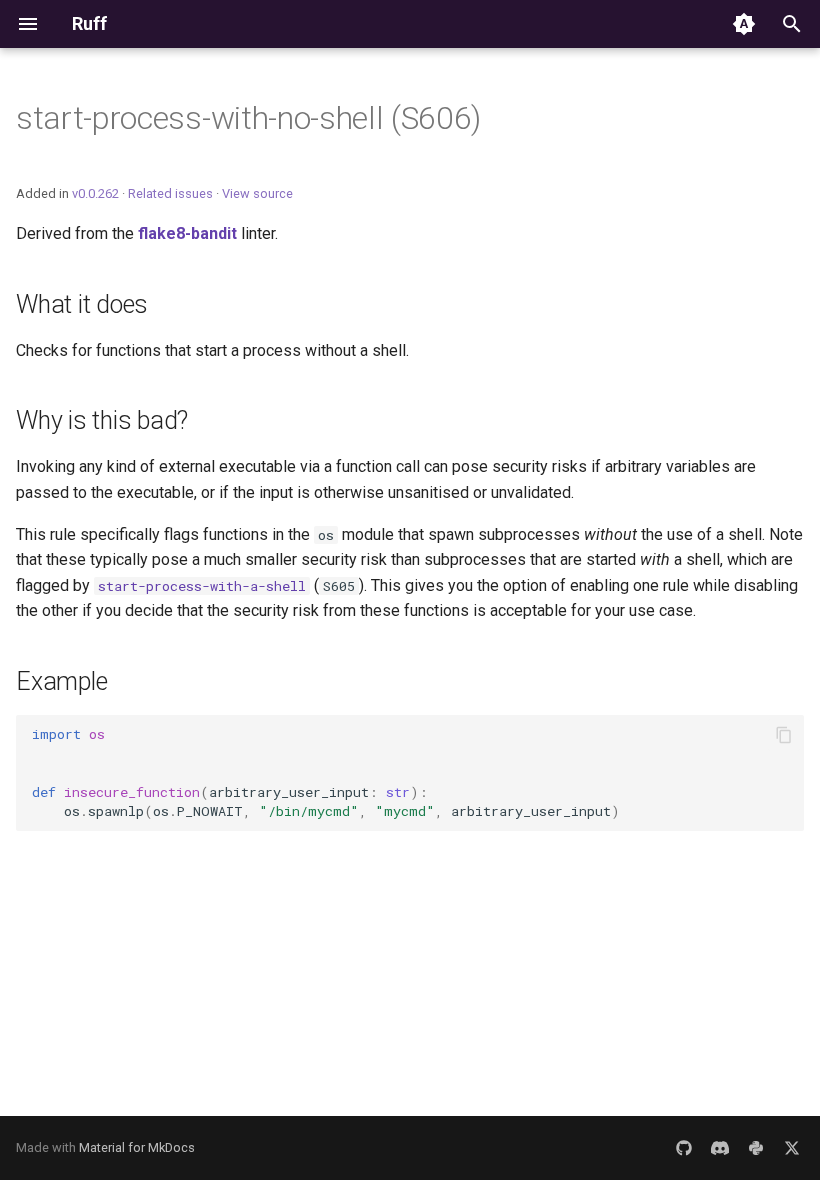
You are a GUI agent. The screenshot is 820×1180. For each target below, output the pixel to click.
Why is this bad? (102, 420)
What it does (82, 304)
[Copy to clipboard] (784, 735)
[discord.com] (720, 1148)
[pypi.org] (756, 1148)
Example (61, 681)
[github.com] (684, 1148)
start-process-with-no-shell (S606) (248, 118)
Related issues (170, 193)
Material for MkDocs (137, 1147)
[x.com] (792, 1148)
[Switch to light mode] (744, 24)
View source (257, 193)
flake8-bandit (187, 233)
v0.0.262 (95, 193)
